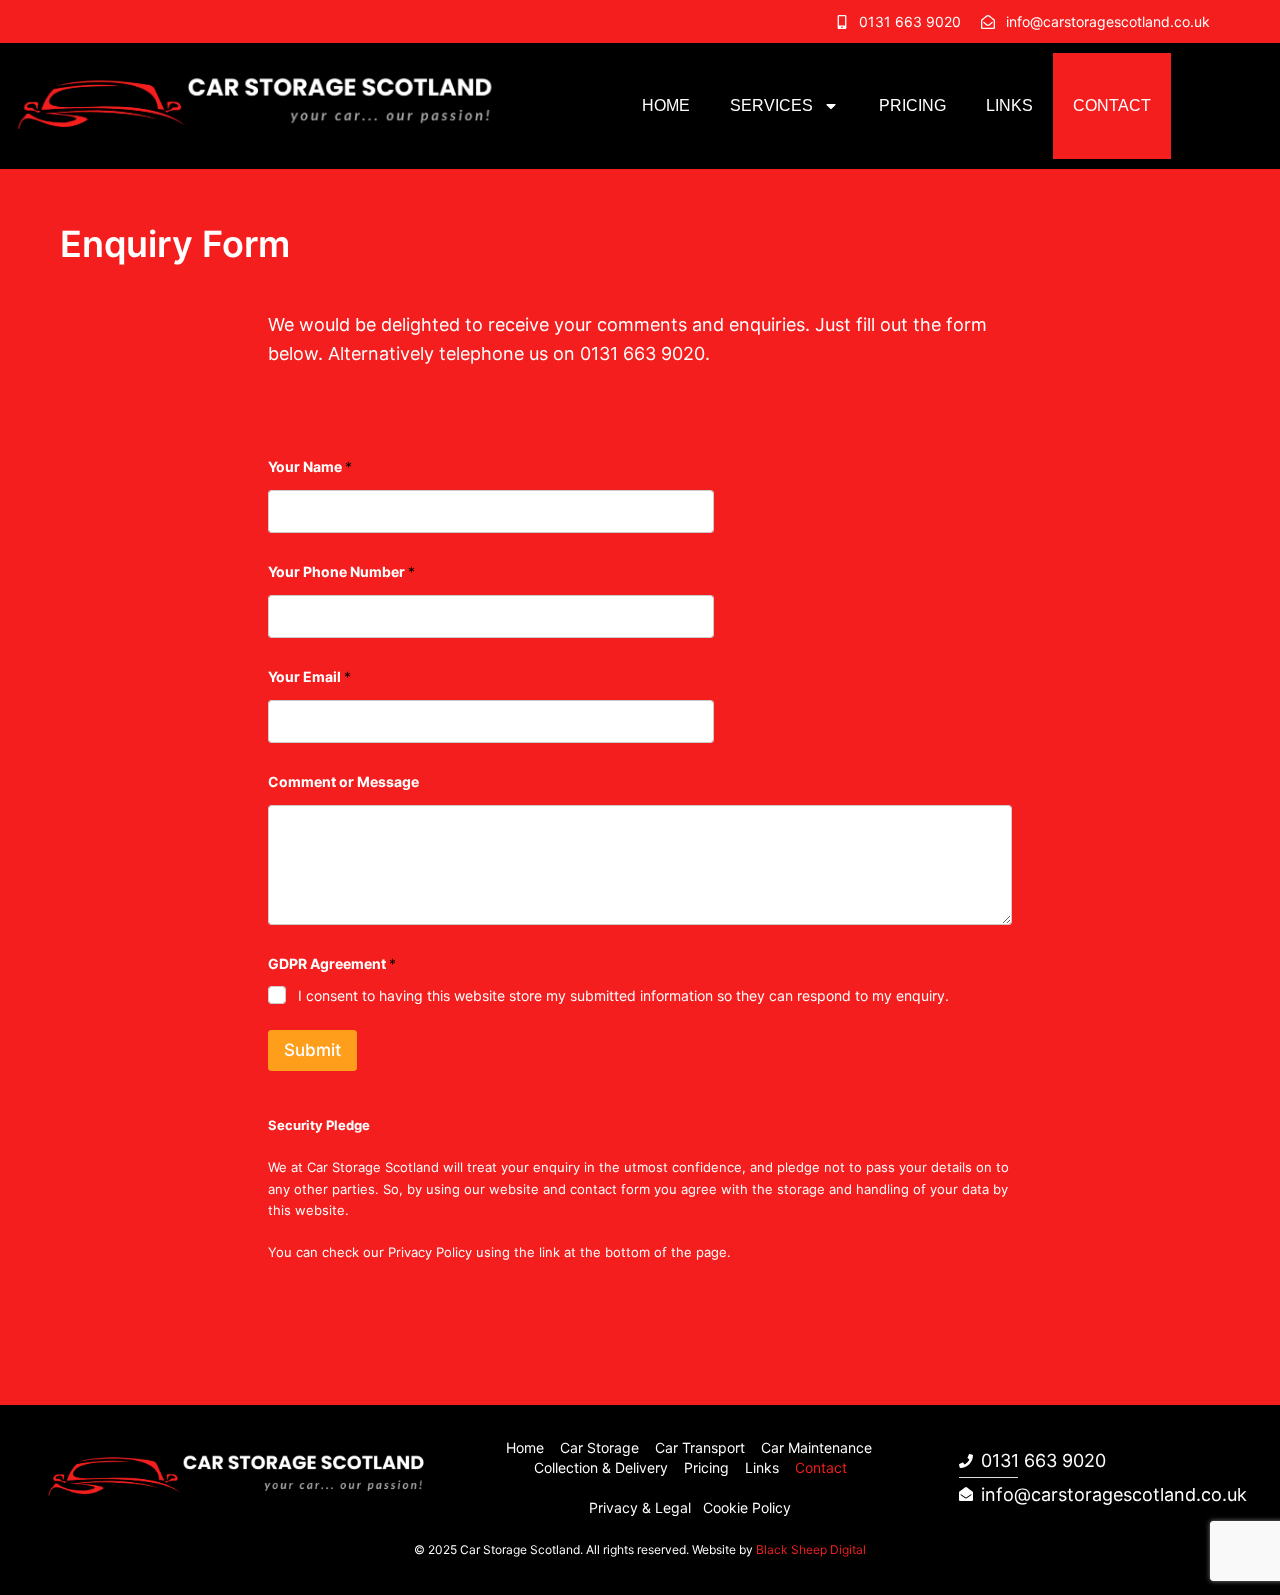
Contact (1112, 105)
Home (666, 105)
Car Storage (599, 1447)
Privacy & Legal (640, 1507)
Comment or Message (343, 781)
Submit (312, 1050)
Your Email (309, 676)
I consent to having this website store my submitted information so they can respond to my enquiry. (623, 995)
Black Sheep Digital (811, 1549)
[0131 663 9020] (842, 22)
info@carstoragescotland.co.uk (1108, 21)
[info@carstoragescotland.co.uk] (988, 22)
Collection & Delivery (601, 1467)
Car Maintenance (816, 1447)
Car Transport (700, 1447)
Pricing (912, 105)
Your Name (310, 466)
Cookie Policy (747, 1507)
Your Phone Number (341, 571)
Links (1009, 105)
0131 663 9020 (910, 21)
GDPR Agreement (332, 963)
